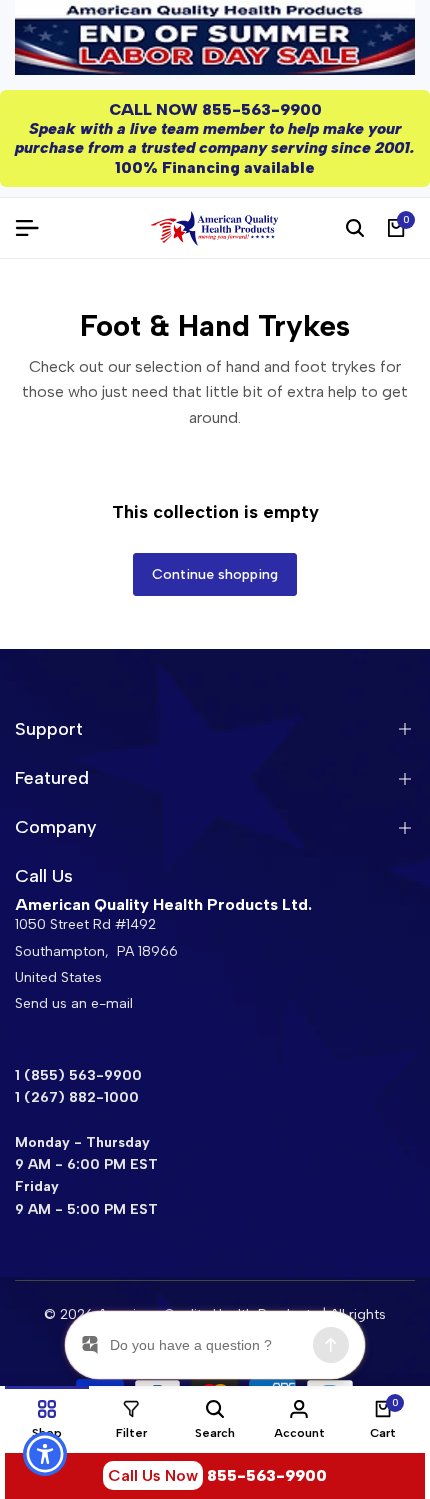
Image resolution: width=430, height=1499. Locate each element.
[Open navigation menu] (35, 228)
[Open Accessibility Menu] (45, 1454)
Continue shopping (215, 574)
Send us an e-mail (74, 1003)
